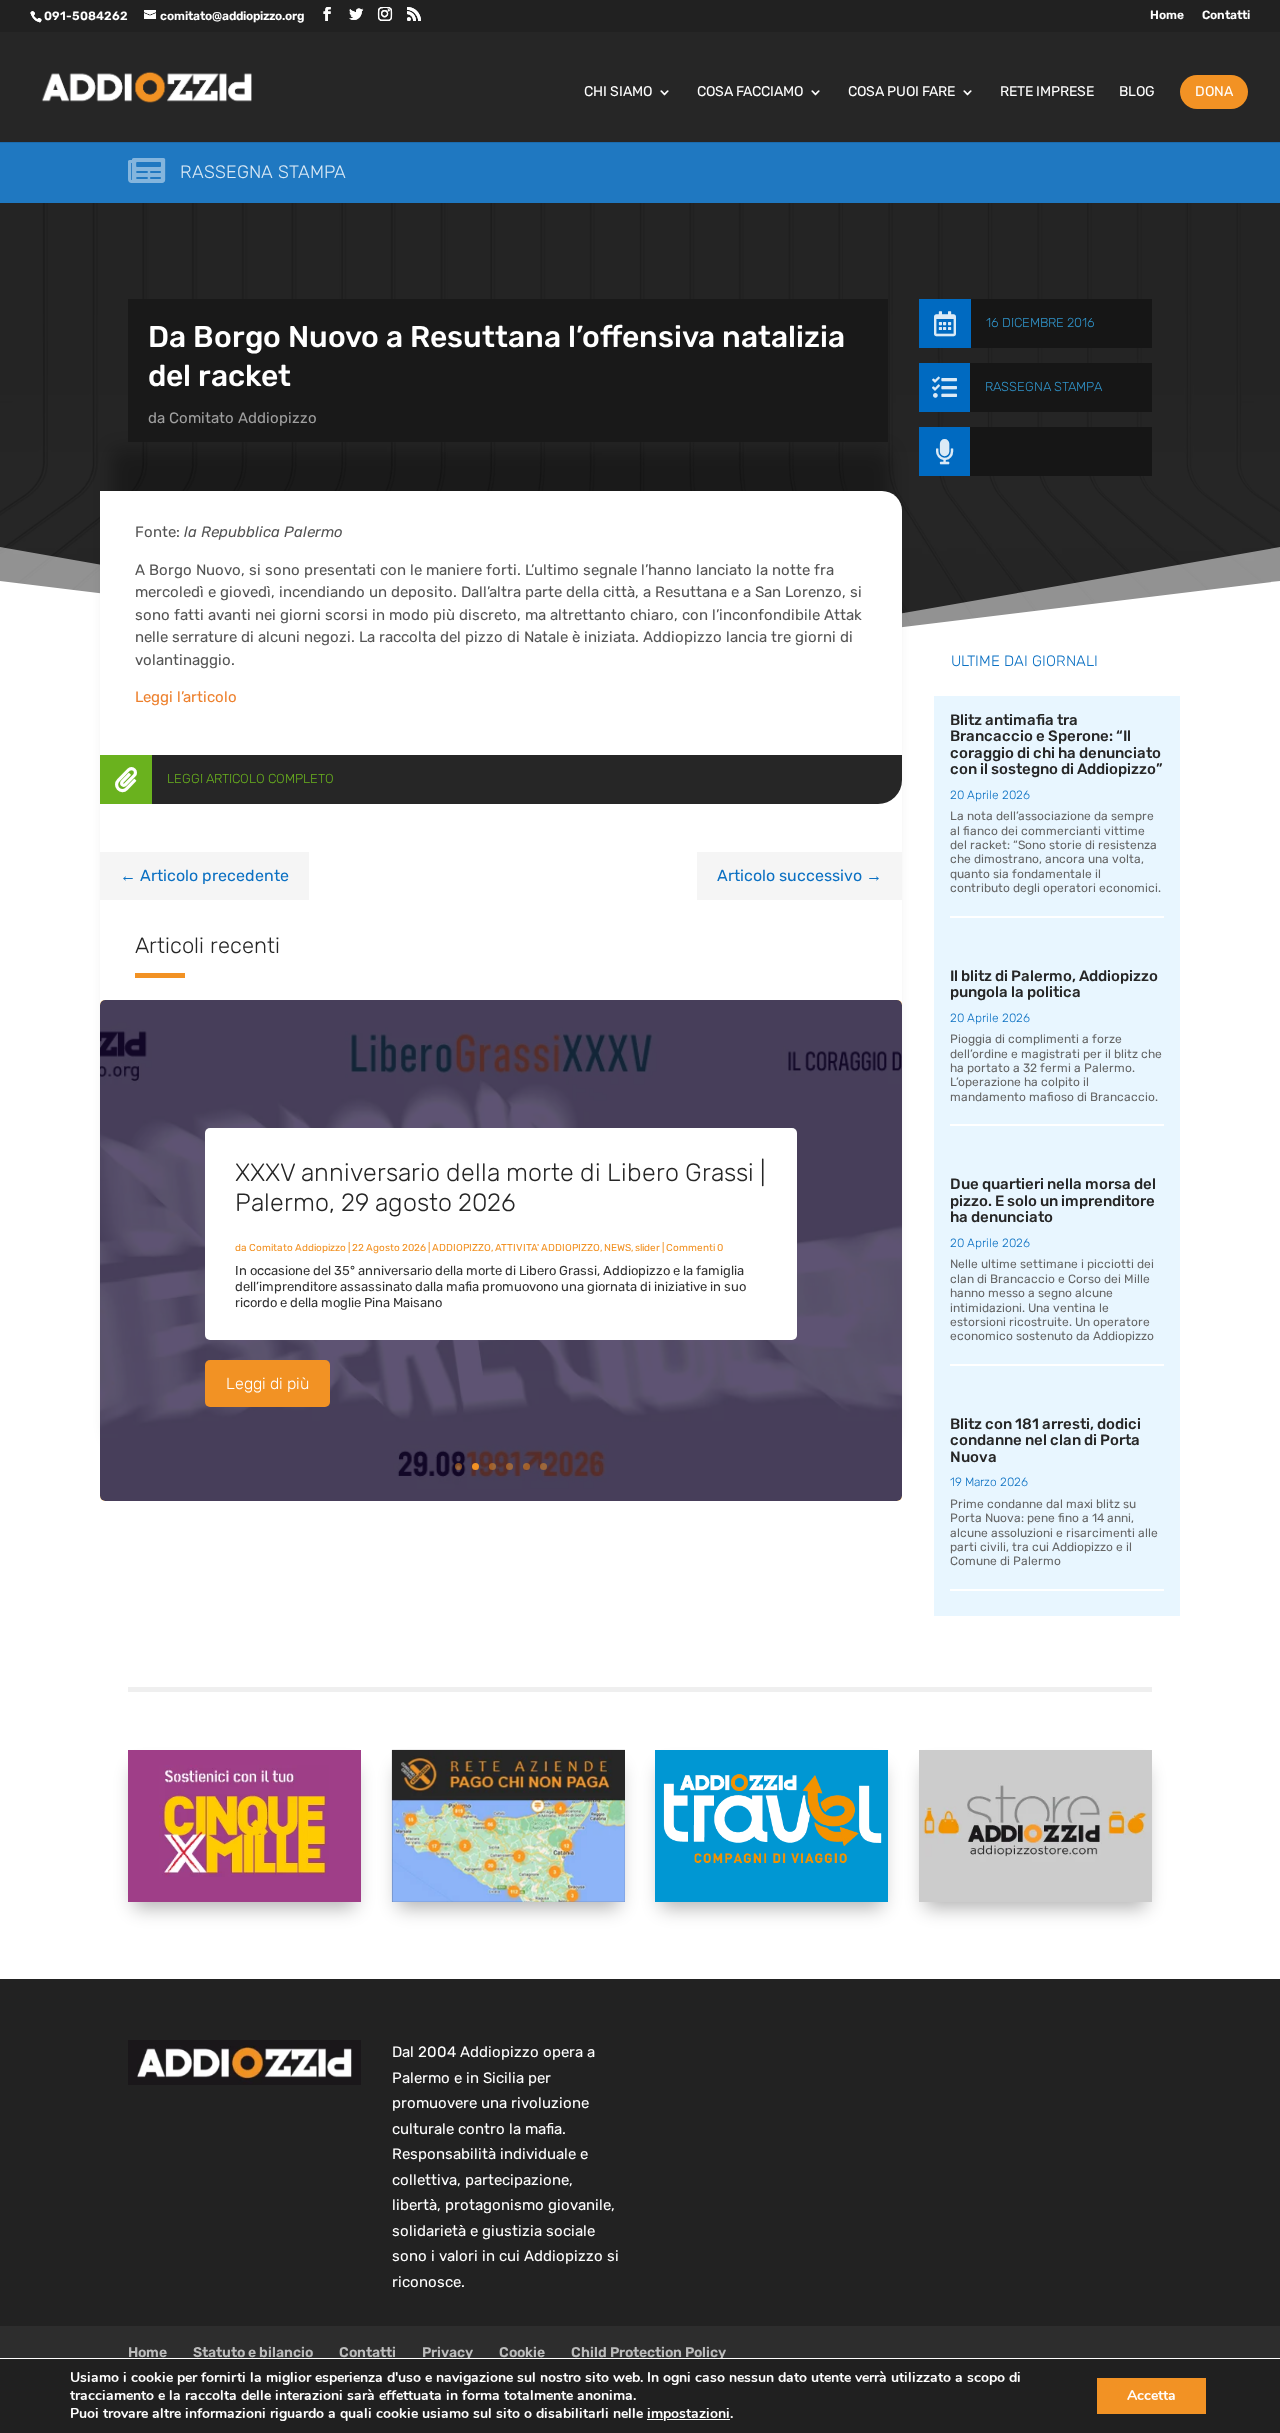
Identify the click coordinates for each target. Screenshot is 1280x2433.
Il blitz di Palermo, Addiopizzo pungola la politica (1054, 984)
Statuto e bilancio (253, 2352)
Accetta (1151, 2395)
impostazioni (688, 2414)
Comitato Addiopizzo (243, 418)
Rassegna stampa (263, 172)
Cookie (522, 2352)
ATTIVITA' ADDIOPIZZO (547, 1248)
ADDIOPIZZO (461, 1248)
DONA (1214, 91)
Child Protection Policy (648, 2352)
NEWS (617, 1248)
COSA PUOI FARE (901, 92)
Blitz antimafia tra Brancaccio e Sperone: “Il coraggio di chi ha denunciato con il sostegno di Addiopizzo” (1056, 745)
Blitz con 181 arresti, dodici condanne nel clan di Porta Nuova (1045, 1440)
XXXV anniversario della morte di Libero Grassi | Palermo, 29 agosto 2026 (500, 1187)
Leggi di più (267, 1383)
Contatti (1226, 15)
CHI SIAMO (618, 92)
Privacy (447, 2352)
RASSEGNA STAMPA (1043, 386)
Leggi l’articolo (186, 697)
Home (1167, 15)
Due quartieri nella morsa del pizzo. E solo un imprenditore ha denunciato (1053, 1200)
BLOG (1137, 92)
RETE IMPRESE (1047, 92)
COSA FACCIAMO (750, 92)
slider (647, 1248)
